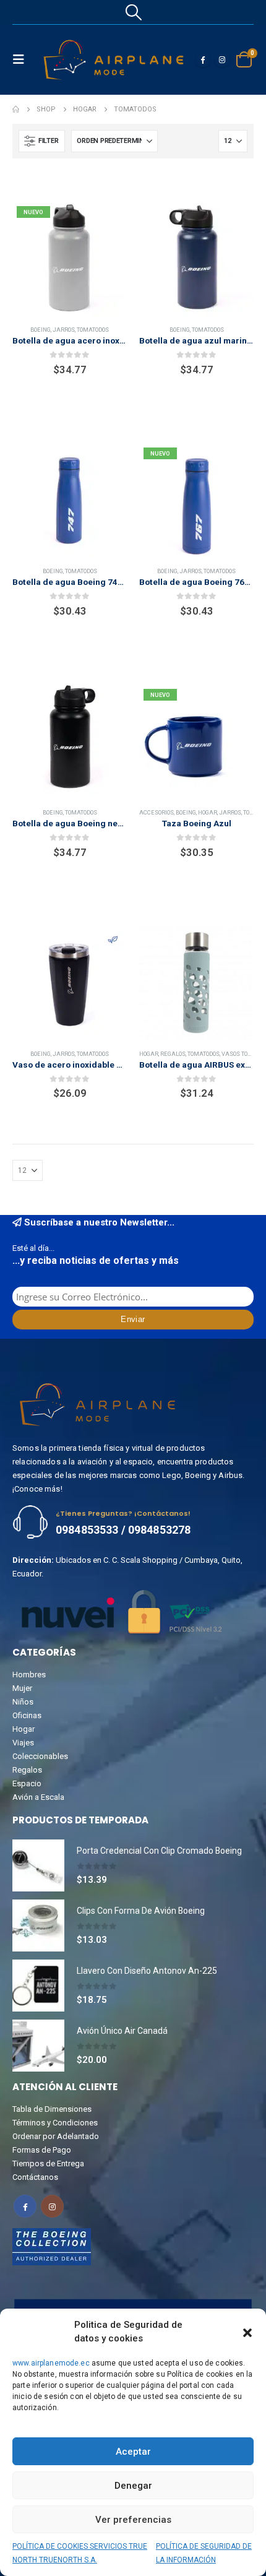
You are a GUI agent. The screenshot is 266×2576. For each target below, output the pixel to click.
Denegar (133, 2486)
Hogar (208, 812)
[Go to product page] (196, 259)
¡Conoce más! (37, 1489)
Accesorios (157, 812)
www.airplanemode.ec (51, 2363)
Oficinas (27, 1715)
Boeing (41, 330)
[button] (247, 2332)
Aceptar (133, 2452)
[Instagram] (222, 59)
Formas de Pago (42, 2150)
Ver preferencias (133, 2520)
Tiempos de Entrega (48, 2163)
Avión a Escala (38, 1797)
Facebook (25, 2206)
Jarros (64, 330)
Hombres (29, 1675)
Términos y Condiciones (55, 2123)
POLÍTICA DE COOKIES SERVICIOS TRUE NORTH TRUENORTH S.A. (80, 2553)
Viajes (23, 1743)
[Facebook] (203, 59)
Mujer (22, 1688)
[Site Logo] (114, 60)
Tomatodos (93, 330)
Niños (23, 1702)
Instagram (52, 2206)
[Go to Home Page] (16, 110)
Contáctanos (35, 2177)
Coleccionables (40, 1756)
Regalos (173, 1054)
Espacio (27, 1783)
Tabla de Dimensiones (52, 2109)
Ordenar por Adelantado (56, 2136)
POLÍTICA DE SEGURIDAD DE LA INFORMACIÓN (204, 2553)
